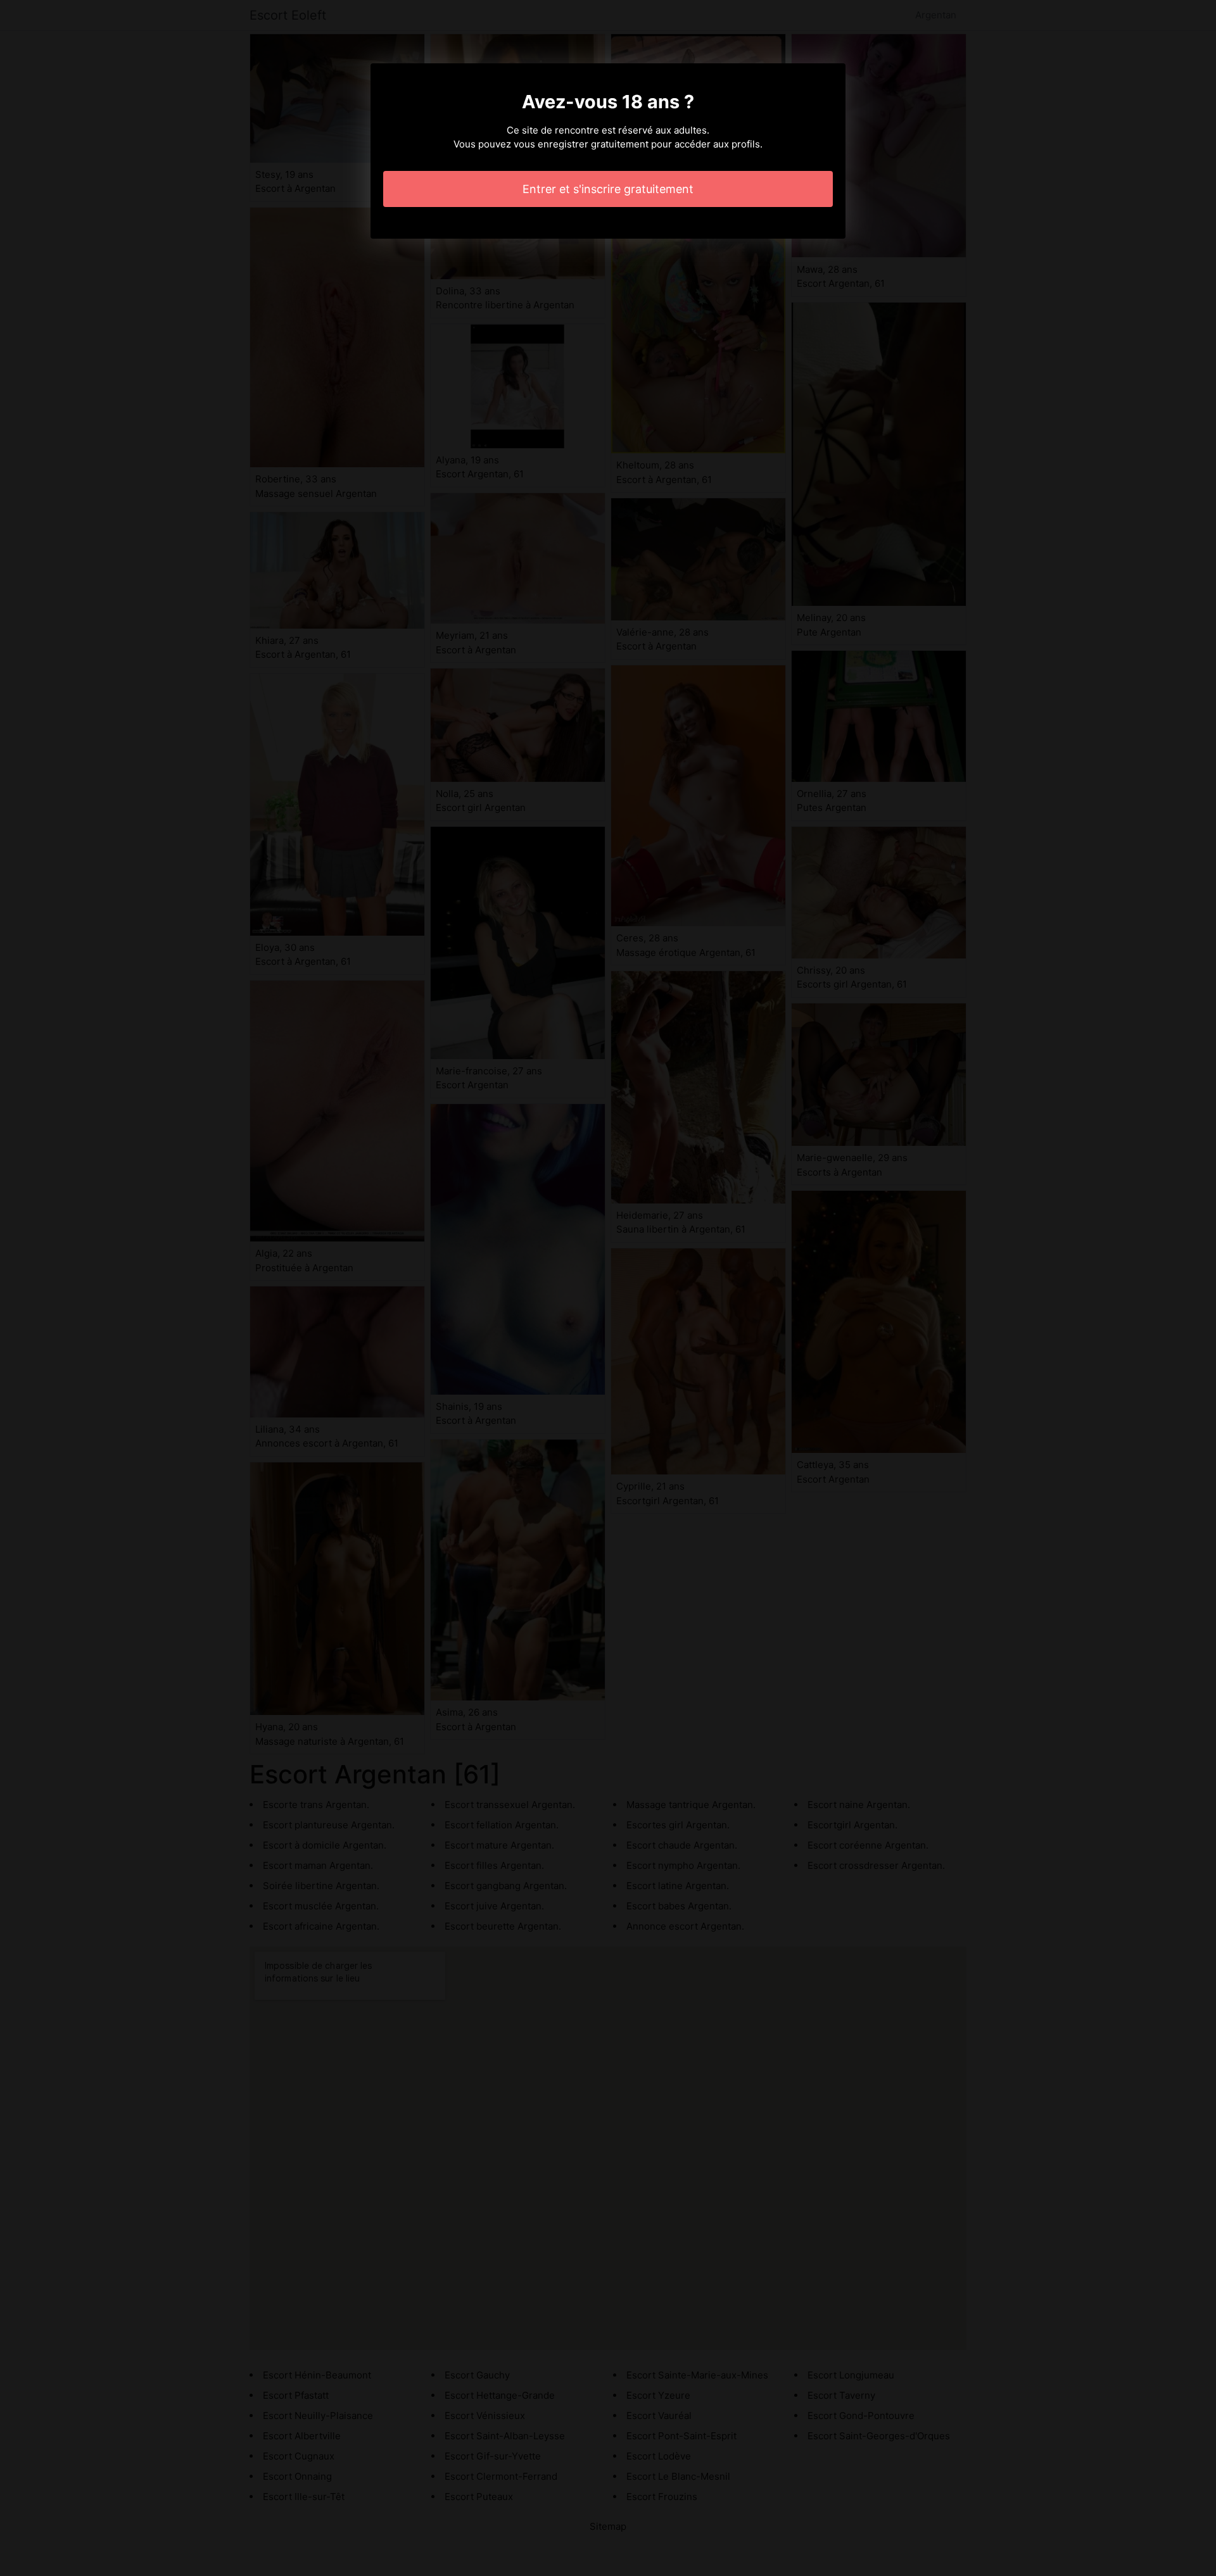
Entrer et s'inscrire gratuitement (608, 189)
